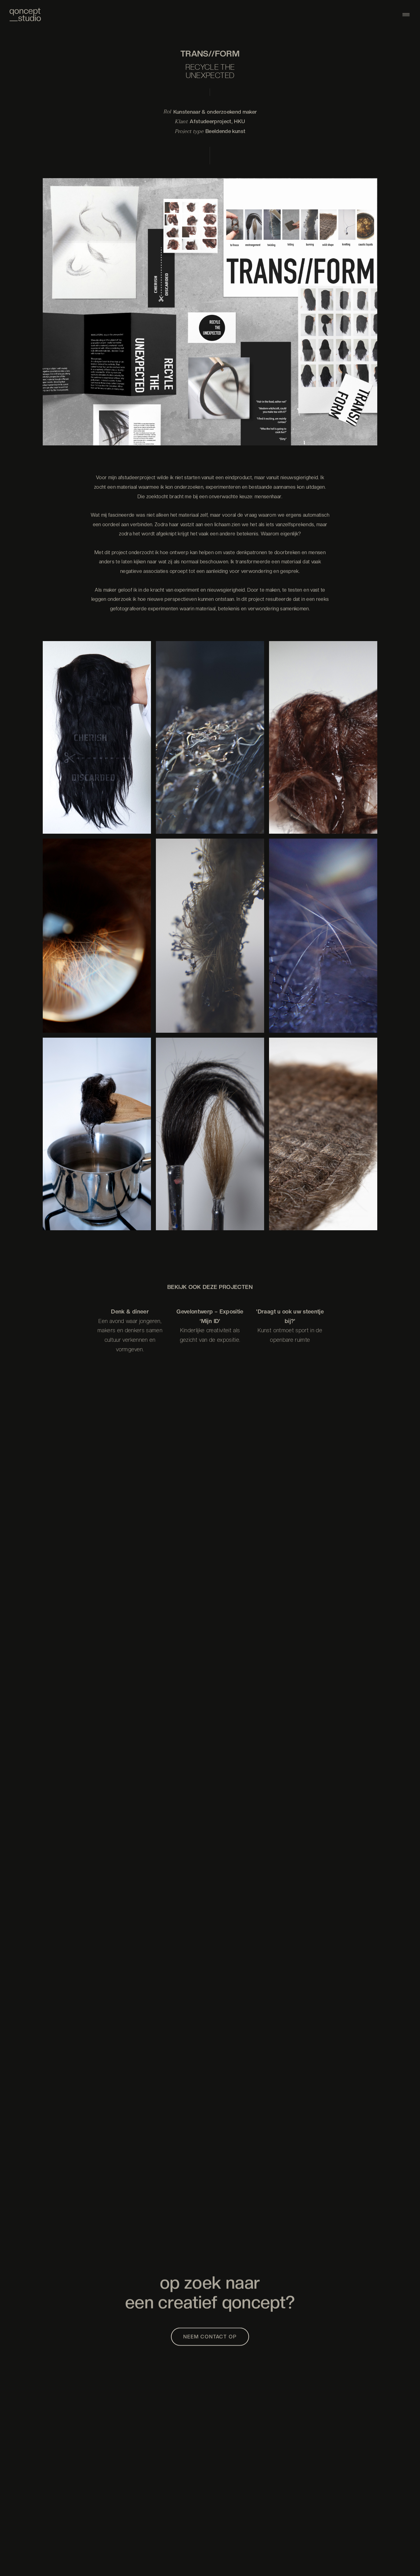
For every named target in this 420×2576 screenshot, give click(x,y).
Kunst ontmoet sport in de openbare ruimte (290, 1335)
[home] (25, 15)
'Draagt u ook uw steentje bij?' (290, 1316)
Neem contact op (210, 2337)
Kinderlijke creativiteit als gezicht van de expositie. (210, 1335)
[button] (406, 15)
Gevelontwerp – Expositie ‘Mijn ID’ (210, 1316)
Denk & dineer (130, 1311)
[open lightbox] (210, 326)
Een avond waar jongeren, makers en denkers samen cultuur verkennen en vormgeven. (130, 1335)
